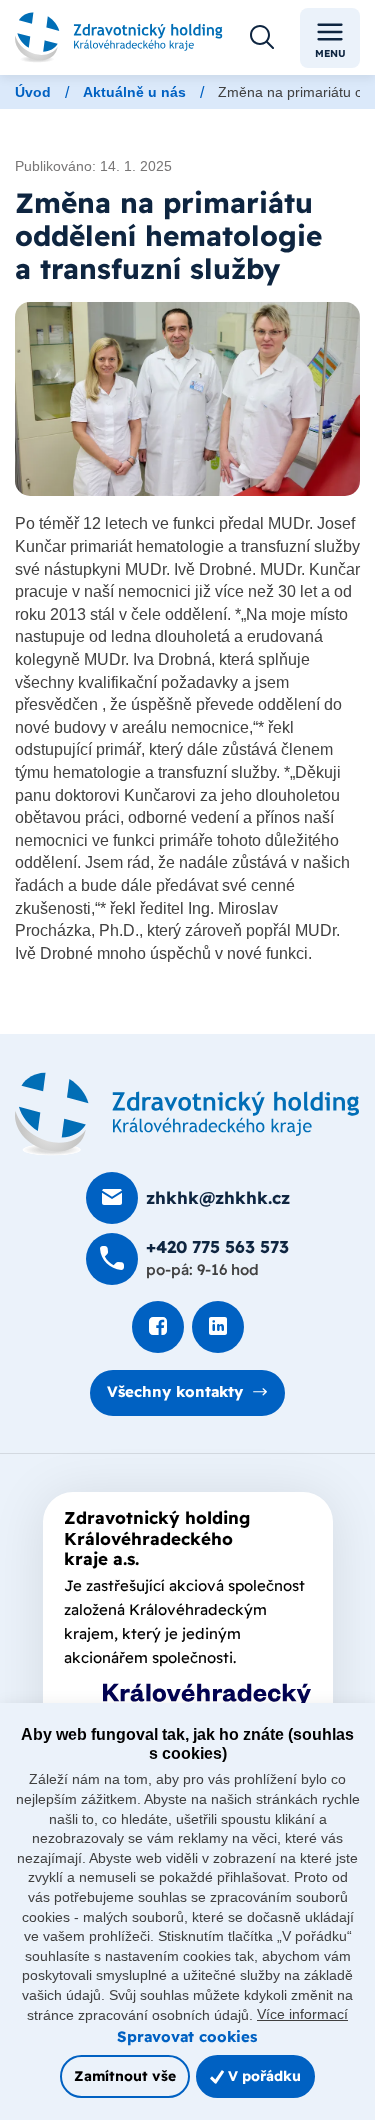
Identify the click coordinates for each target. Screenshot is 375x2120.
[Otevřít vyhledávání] (262, 38)
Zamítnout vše (125, 2075)
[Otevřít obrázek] (187, 399)
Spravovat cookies (187, 2036)
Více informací (302, 2014)
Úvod (33, 92)
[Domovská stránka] (187, 1114)
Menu (330, 53)
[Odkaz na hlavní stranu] (119, 37)
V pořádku (262, 2075)
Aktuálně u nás (134, 92)
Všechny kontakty (175, 1391)
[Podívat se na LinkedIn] (218, 1327)
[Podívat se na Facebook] (158, 1327)
